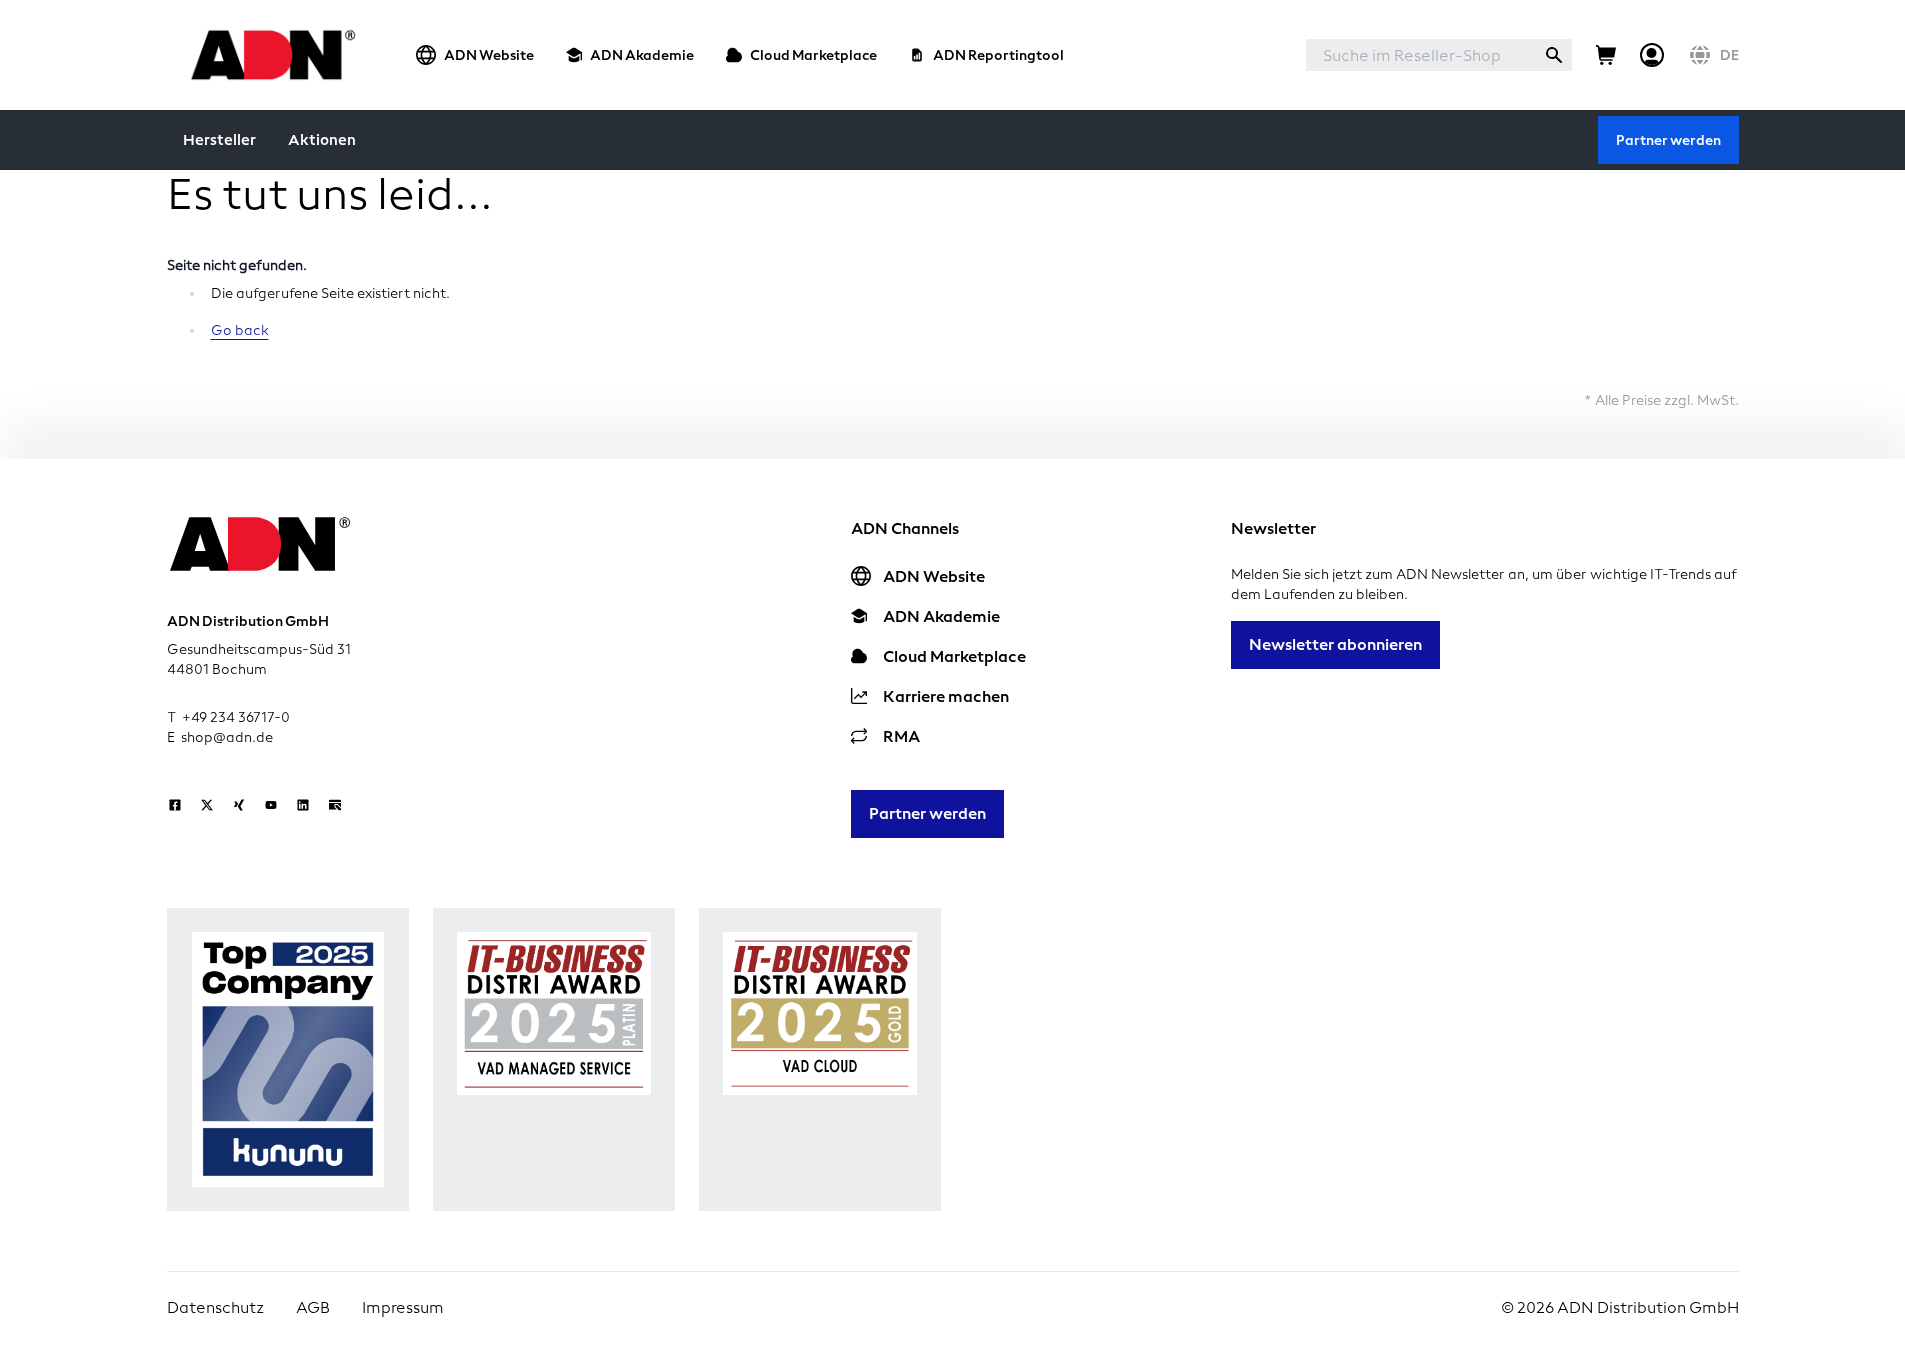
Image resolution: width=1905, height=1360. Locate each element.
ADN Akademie (642, 55)
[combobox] (1421, 55)
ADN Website (489, 55)
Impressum (403, 1307)
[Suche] (1554, 55)
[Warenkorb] (1606, 55)
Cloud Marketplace (813, 55)
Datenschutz (215, 1307)
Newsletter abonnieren (1335, 644)
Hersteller (219, 140)
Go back (240, 330)
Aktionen (322, 140)
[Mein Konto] (1652, 55)
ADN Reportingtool (998, 55)
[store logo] (267, 54)
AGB (313, 1307)
